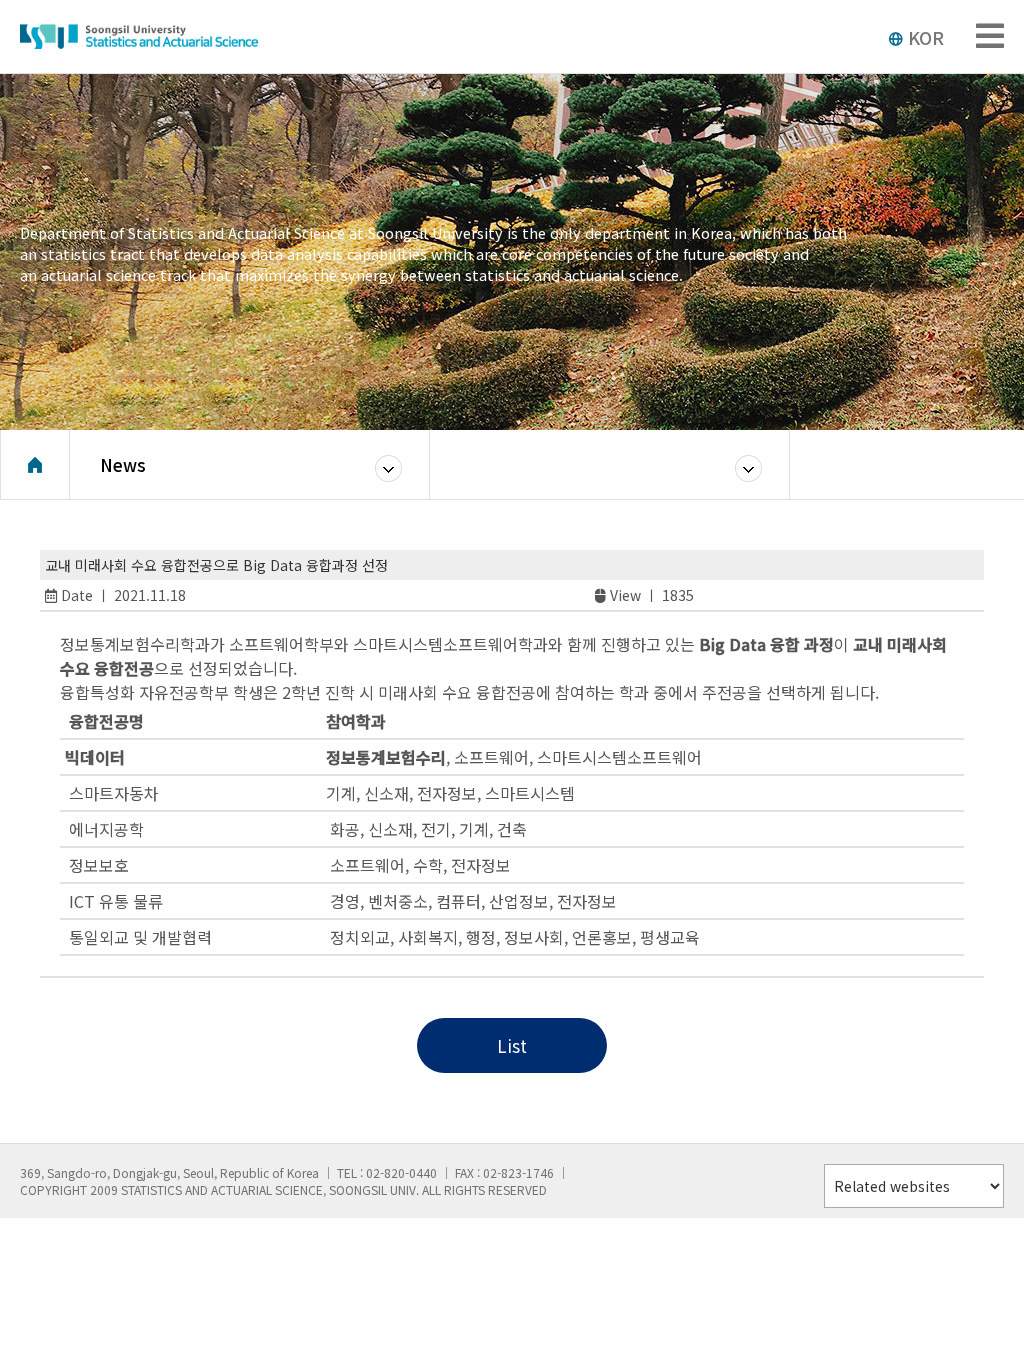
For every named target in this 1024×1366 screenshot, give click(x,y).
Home (35, 465)
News (123, 464)
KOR (926, 37)
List (512, 1045)
